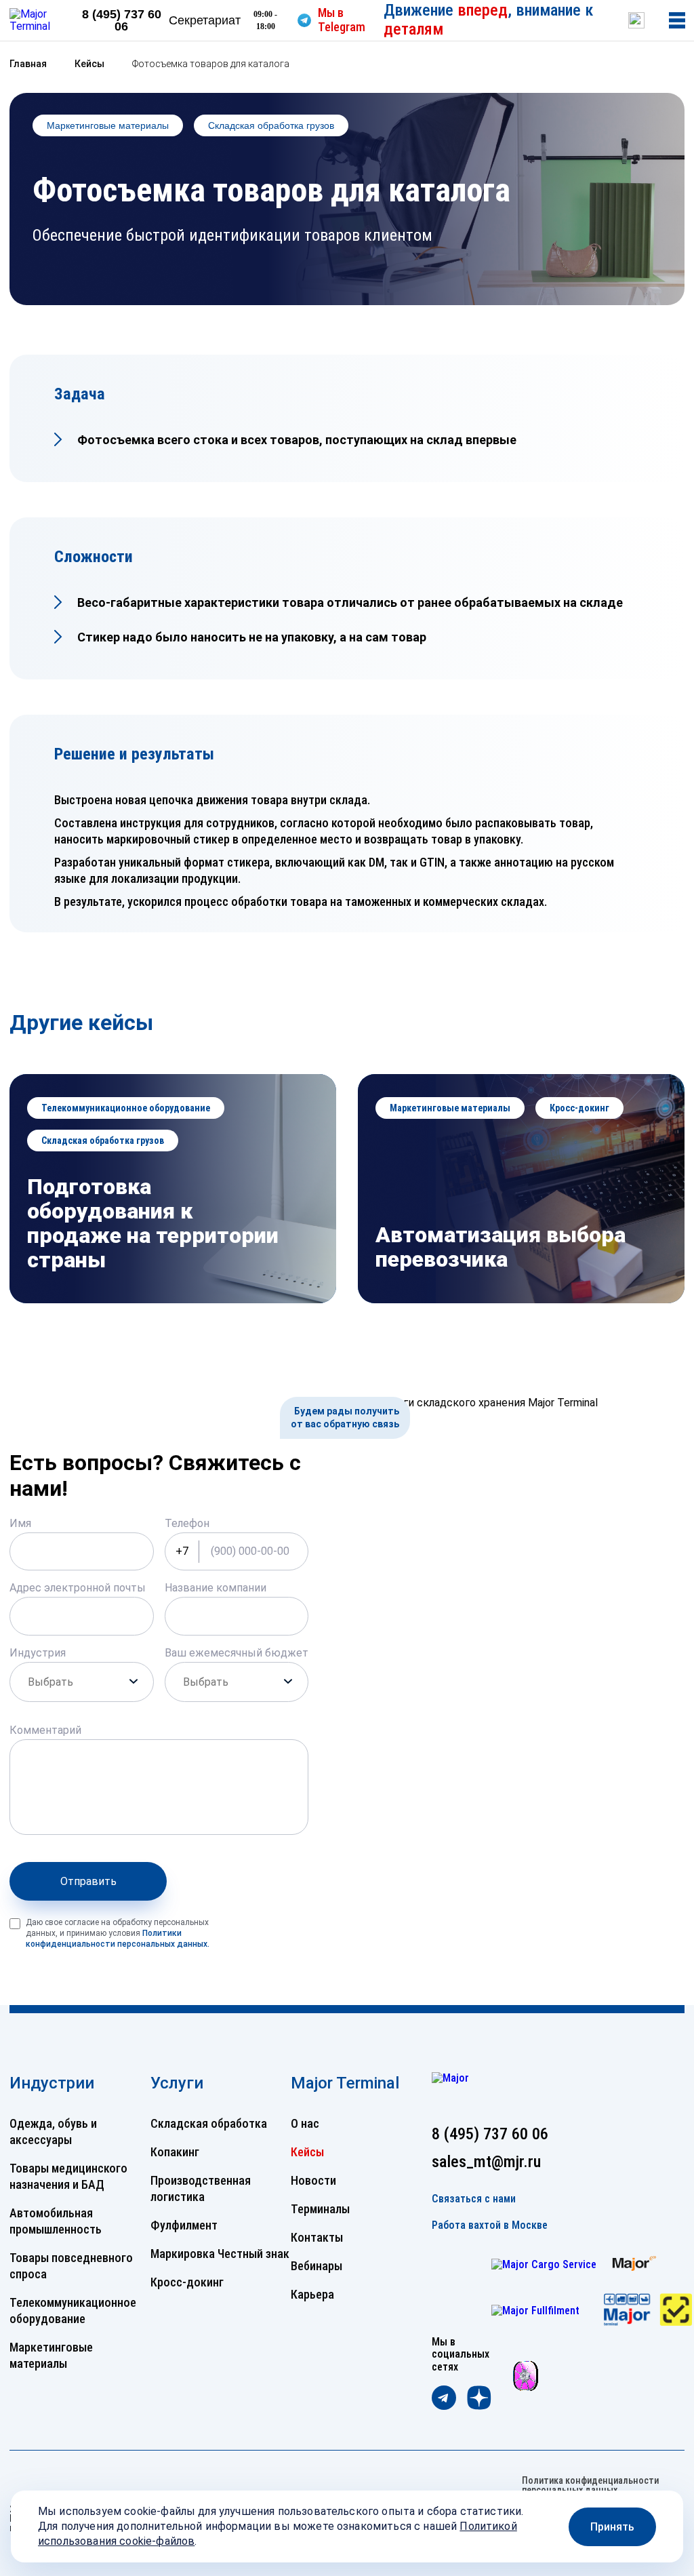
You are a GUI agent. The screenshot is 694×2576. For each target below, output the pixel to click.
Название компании (216, 1588)
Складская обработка (209, 2123)
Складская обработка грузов (271, 125)
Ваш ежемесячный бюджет (237, 1653)
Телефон (187, 1523)
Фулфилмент (184, 2225)
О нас (305, 2123)
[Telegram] (444, 2399)
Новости (313, 2180)
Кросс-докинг (579, 1108)
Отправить (88, 1881)
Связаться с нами (474, 2199)
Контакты (317, 2237)
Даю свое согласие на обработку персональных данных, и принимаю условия (118, 1933)
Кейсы (307, 2152)
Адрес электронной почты (78, 1588)
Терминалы (320, 2209)
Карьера (312, 2294)
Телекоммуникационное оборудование (126, 1108)
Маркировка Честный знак (220, 2254)
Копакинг (175, 2152)
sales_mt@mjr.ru (486, 2162)
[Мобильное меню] (677, 20)
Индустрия (38, 1653)
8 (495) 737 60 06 (122, 20)
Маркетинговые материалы (108, 125)
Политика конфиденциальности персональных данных (590, 2485)
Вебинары (317, 2266)
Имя (20, 1523)
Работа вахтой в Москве (490, 2225)
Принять (612, 2527)
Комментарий (45, 1730)
